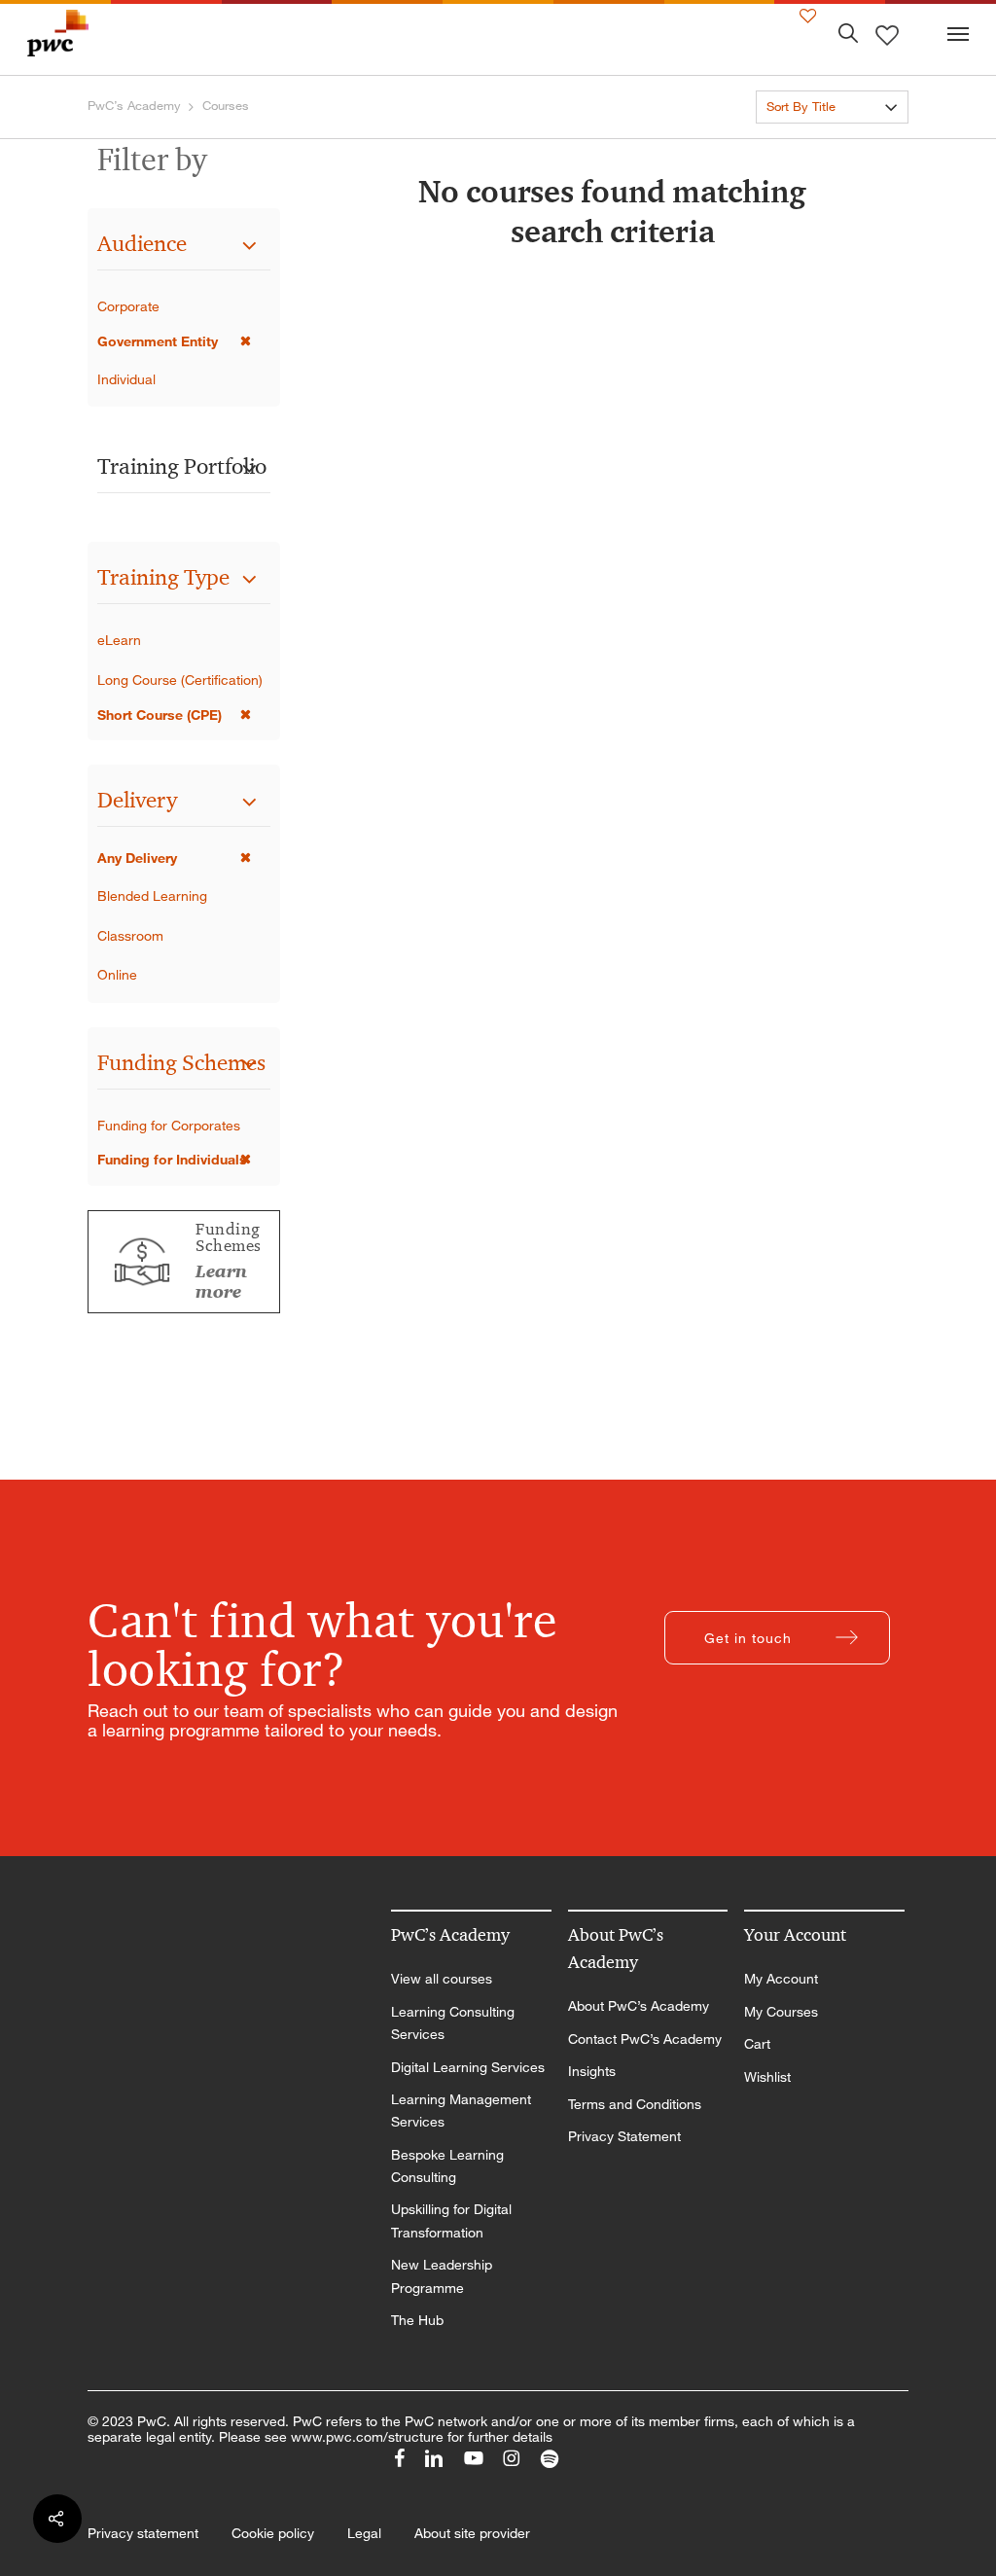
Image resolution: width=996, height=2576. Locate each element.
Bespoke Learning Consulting (447, 2166)
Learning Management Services (461, 2111)
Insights (592, 2071)
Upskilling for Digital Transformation (451, 2220)
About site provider (472, 2533)
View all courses (442, 1979)
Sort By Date (802, 142)
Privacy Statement (624, 2136)
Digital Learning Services (468, 2067)
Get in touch (748, 1638)
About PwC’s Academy (639, 2006)
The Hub (417, 2320)
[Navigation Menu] (958, 33)
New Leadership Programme (442, 2276)
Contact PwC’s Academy (645, 2039)
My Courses (781, 2012)
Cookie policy (273, 2533)
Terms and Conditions (635, 2104)
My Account (781, 1979)
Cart (757, 2044)
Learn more (221, 1282)
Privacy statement (143, 2533)
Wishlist (767, 2077)
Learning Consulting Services (453, 2023)
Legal (364, 2533)
